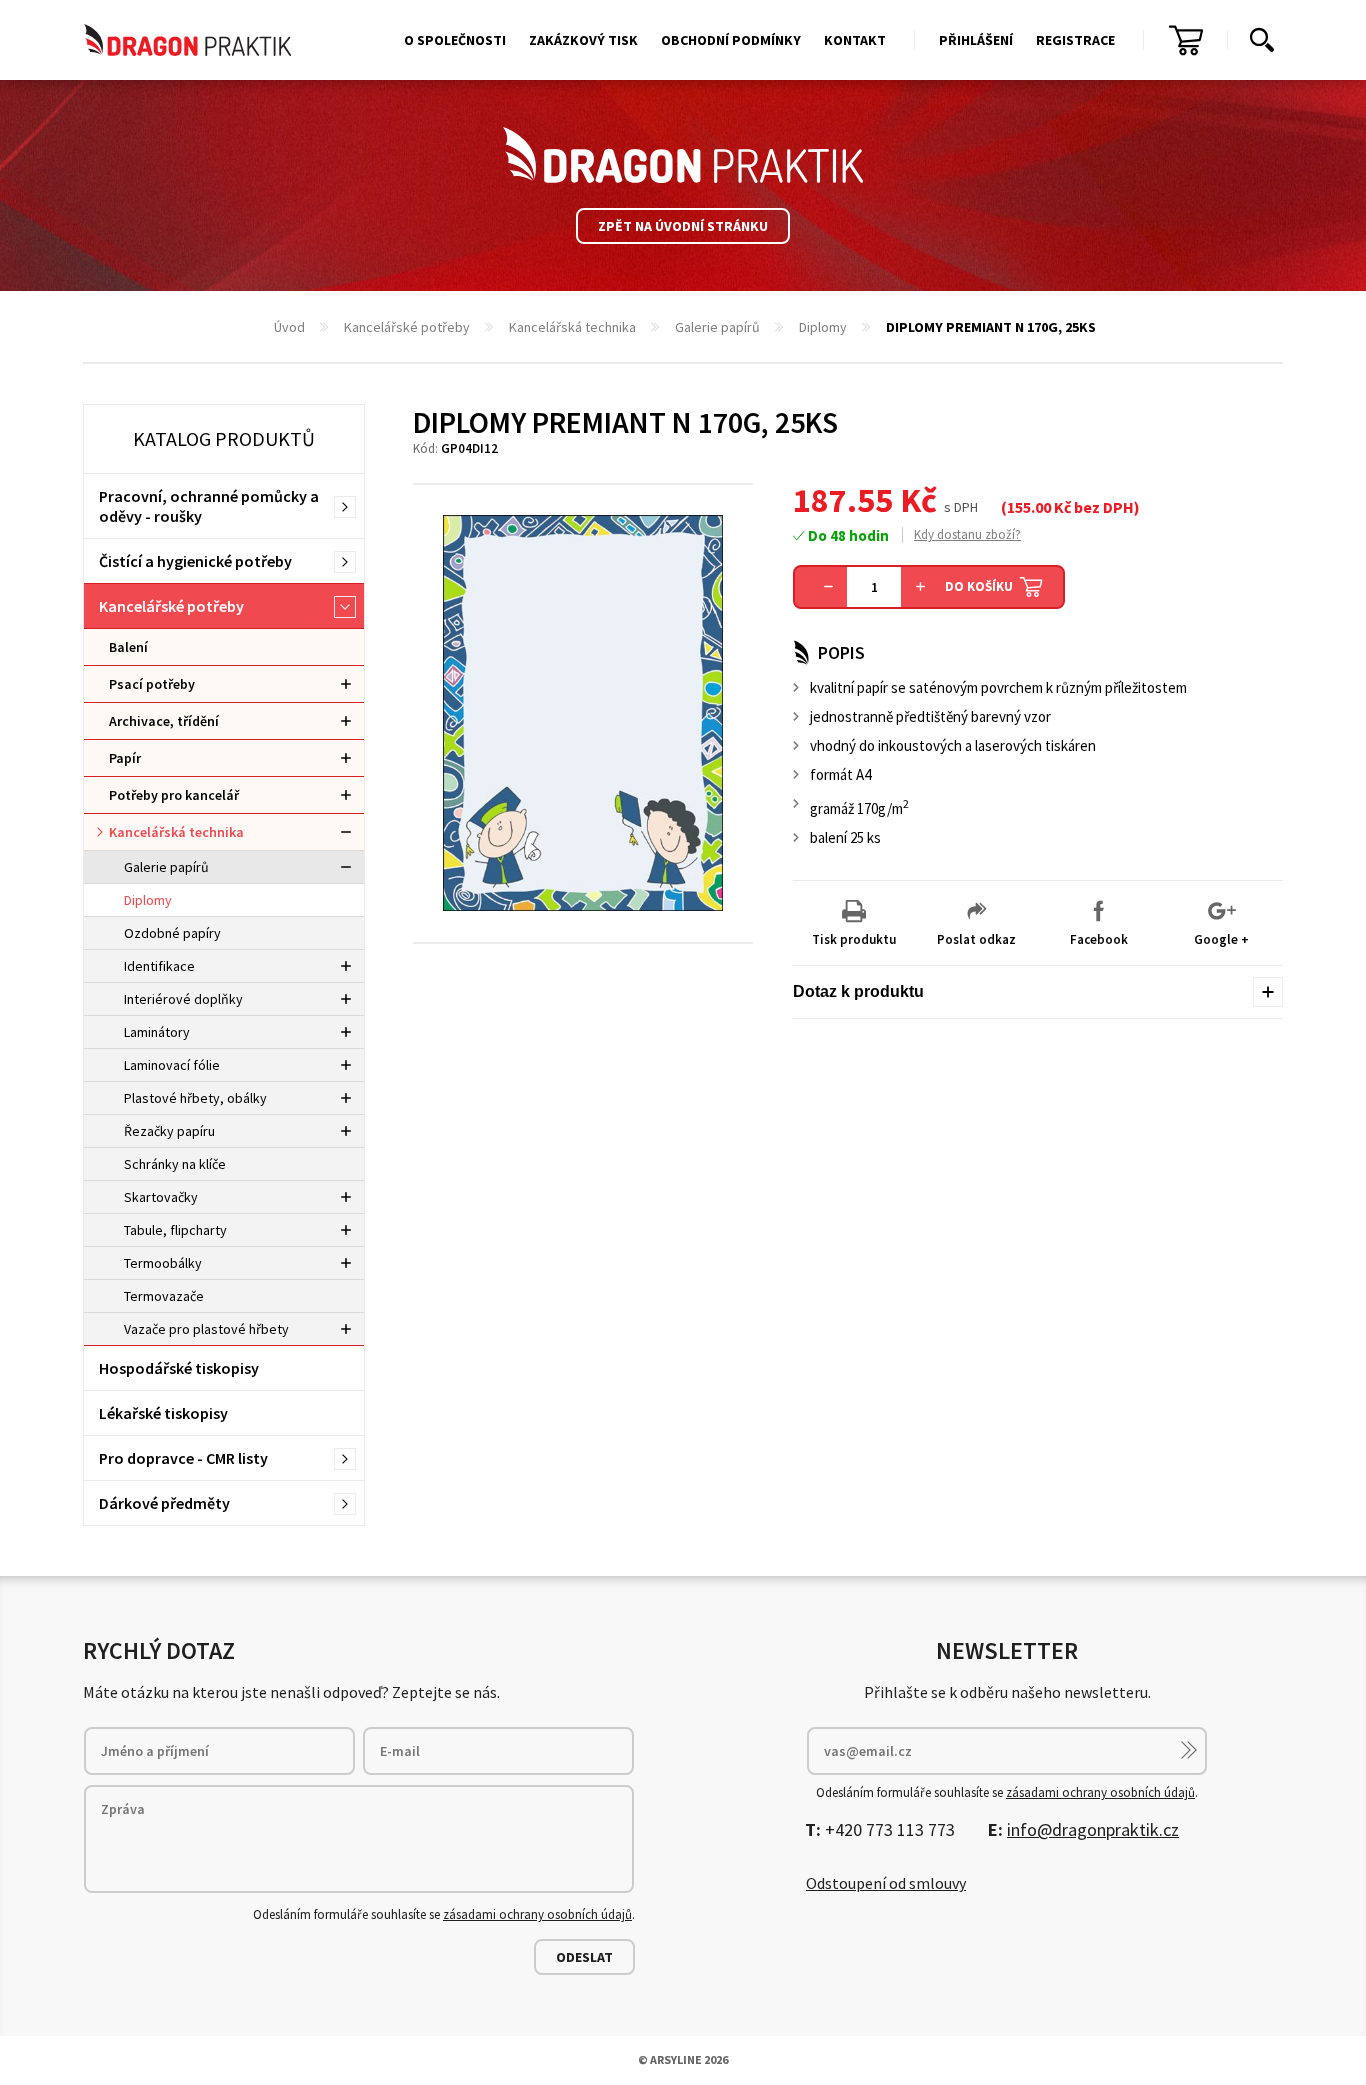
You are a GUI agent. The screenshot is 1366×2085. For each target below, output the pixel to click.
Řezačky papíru (169, 1131)
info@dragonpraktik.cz (1093, 1829)
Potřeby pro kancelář (174, 795)
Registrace (1075, 40)
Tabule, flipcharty (175, 1230)
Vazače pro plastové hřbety (206, 1329)
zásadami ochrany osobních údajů (537, 1914)
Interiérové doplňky (183, 999)
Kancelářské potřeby (407, 327)
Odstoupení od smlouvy (886, 1883)
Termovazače (164, 1296)
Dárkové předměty (164, 1503)
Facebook (1099, 939)
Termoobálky (163, 1263)
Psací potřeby (152, 684)
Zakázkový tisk (583, 40)
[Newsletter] (1189, 1750)
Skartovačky (161, 1197)
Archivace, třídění (164, 721)
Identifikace (159, 966)
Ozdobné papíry (172, 933)
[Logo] (683, 155)
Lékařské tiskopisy (163, 1413)
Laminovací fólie (172, 1065)
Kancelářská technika (572, 327)
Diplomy (823, 327)
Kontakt (855, 40)
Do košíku (979, 586)
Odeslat (584, 1957)
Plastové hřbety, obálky (195, 1098)
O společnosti (455, 40)
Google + (1221, 939)
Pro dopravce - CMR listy (183, 1458)
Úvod (289, 327)
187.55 (843, 500)
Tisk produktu (854, 939)
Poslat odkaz (976, 939)
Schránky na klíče (175, 1164)
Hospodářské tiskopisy (179, 1368)
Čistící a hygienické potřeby (195, 561)
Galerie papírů (717, 327)
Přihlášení (976, 40)
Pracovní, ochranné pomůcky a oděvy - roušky (209, 506)
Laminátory (157, 1032)
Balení (128, 647)
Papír (125, 758)
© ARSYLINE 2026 (683, 2059)
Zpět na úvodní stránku (683, 226)
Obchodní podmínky (731, 40)
